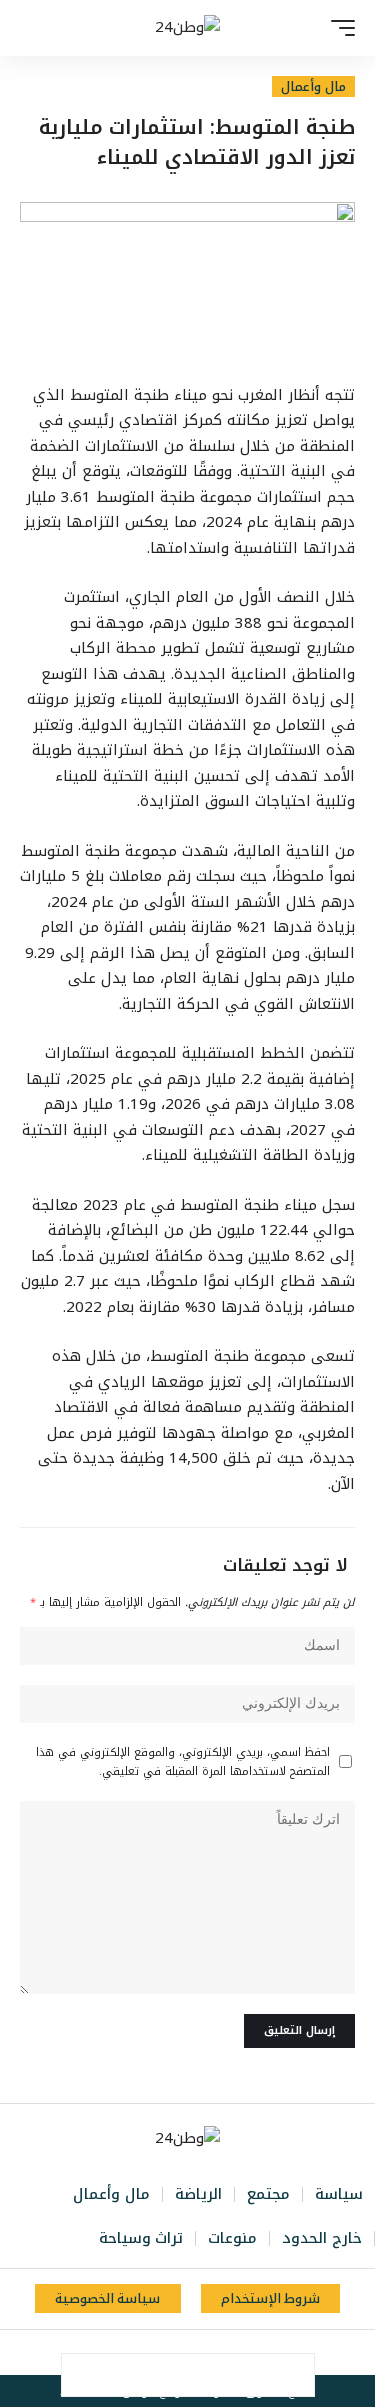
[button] (338, 28)
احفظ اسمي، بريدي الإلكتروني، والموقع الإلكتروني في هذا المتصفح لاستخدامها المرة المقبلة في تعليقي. (183, 1762)
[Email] (167, 2375)
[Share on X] (251, 2375)
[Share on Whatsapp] (209, 2375)
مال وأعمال (313, 86)
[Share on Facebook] (293, 2375)
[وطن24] (187, 28)
